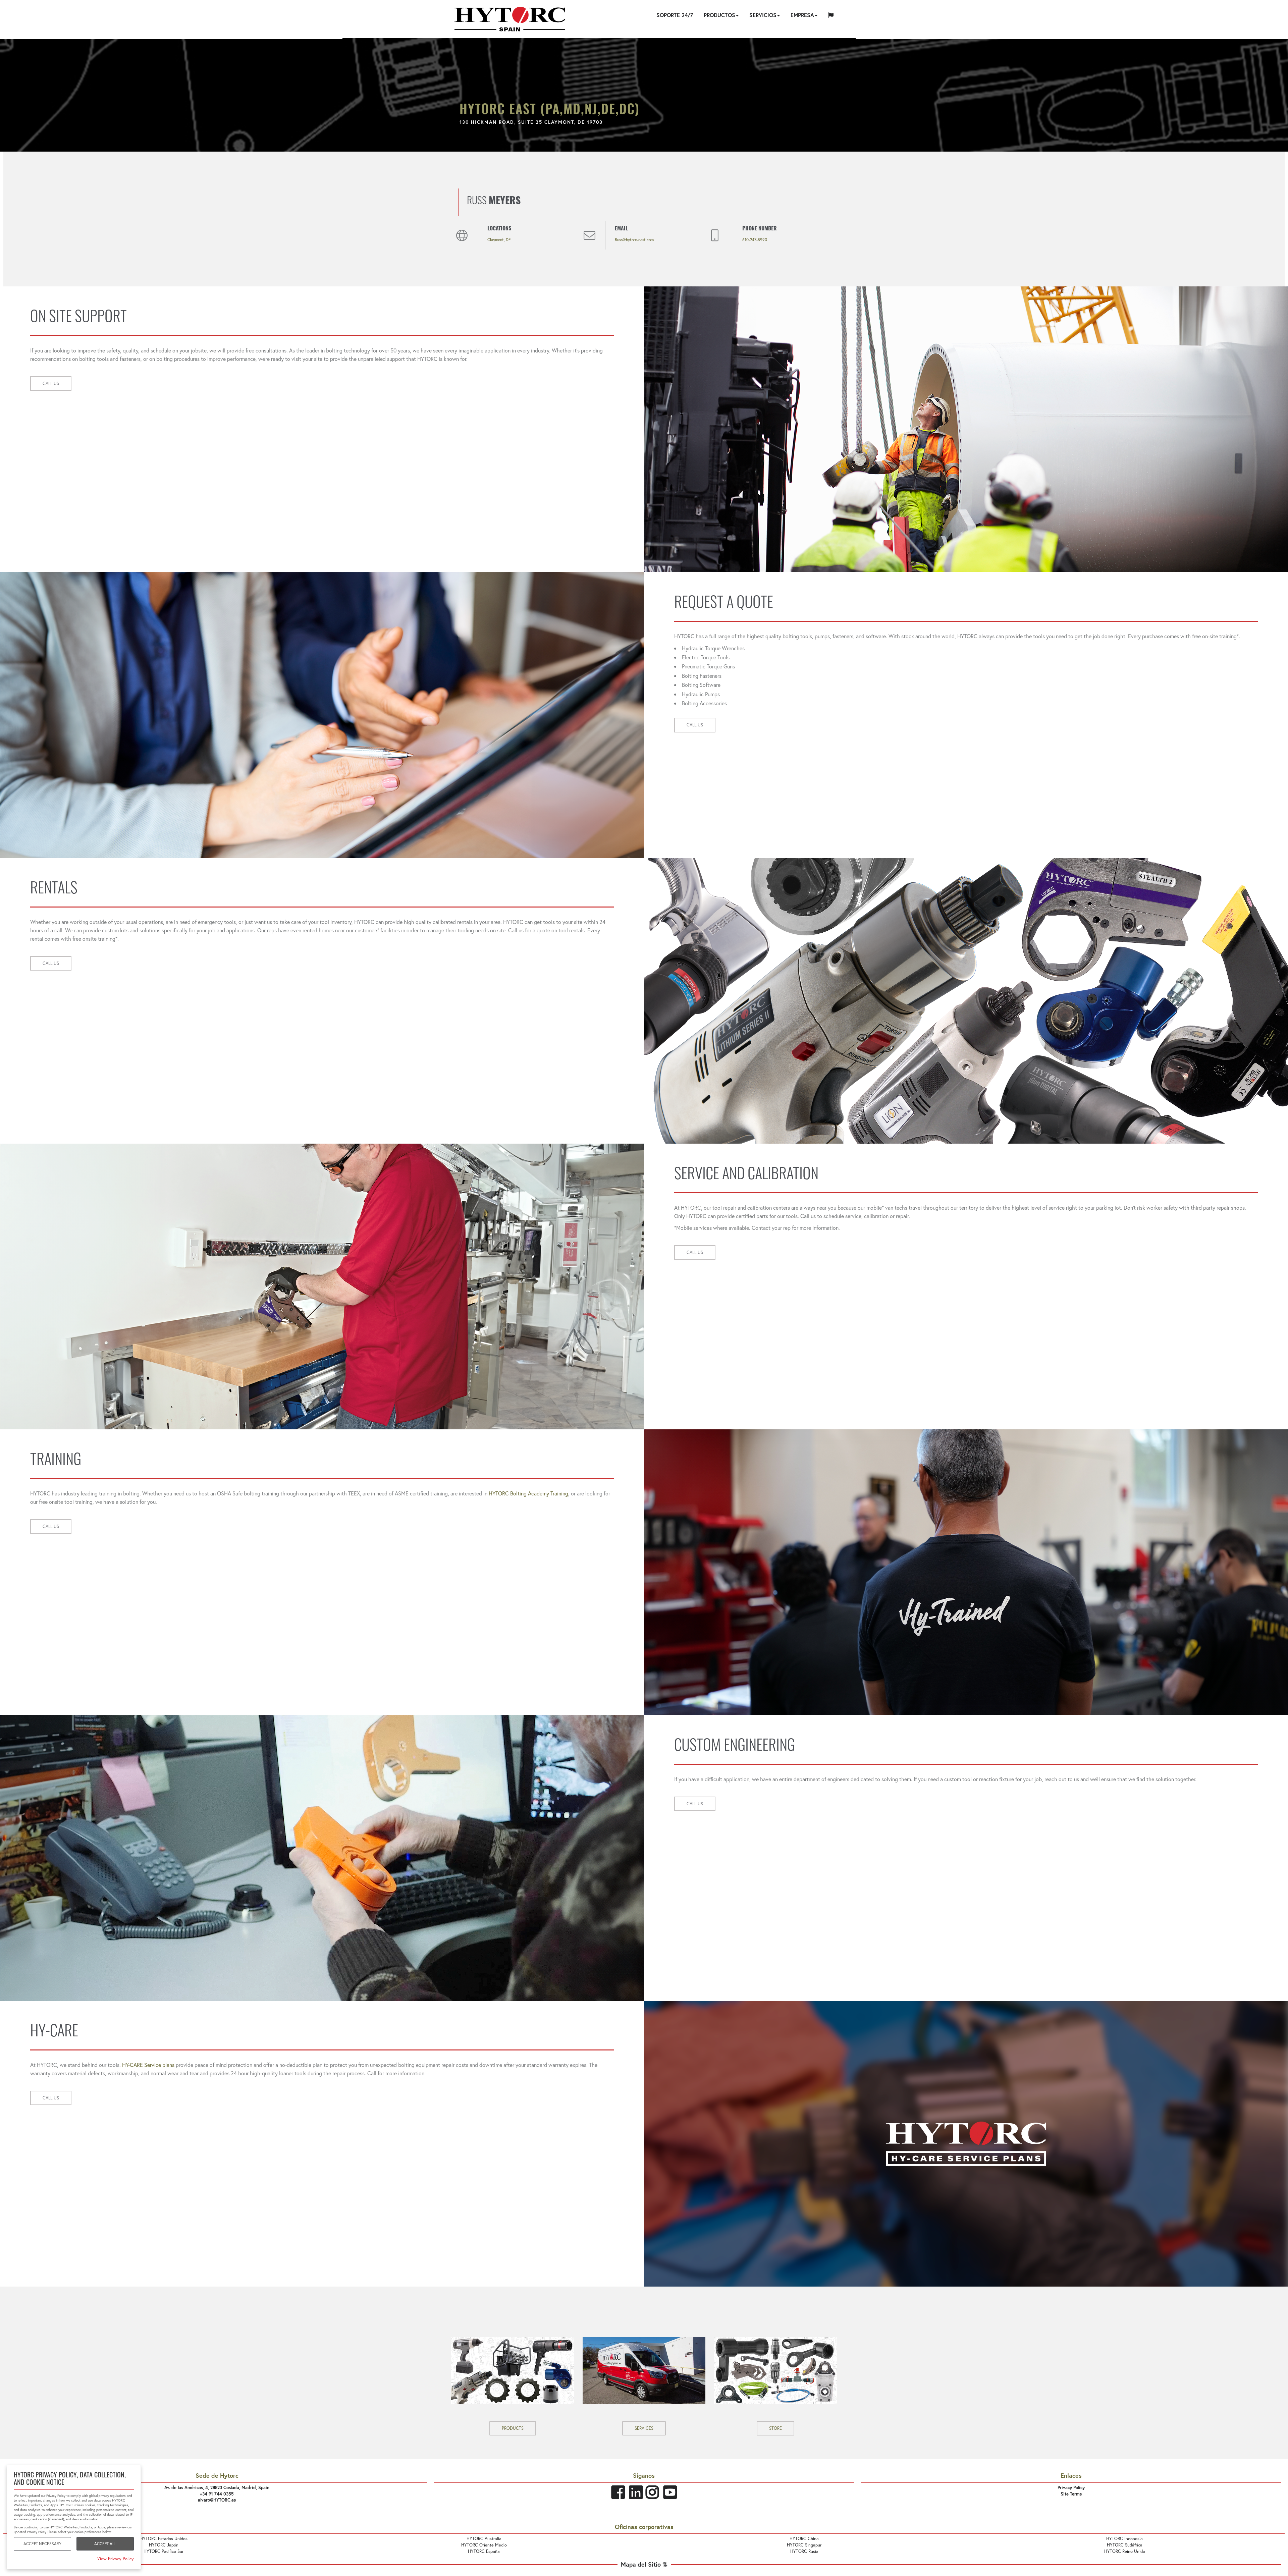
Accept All (105, 2544)
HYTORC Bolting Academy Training (528, 1493)
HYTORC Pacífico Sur (164, 2551)
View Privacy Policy (116, 2559)
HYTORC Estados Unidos (164, 2539)
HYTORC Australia (484, 2539)
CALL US (51, 383)
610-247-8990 (755, 240)
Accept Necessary (42, 2544)
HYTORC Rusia (804, 2551)
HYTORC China (804, 2539)
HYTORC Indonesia (1124, 2539)
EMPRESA (802, 15)
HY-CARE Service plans (148, 2065)
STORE (775, 2428)
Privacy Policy (1071, 2488)
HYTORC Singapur (804, 2545)
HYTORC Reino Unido (1125, 2551)
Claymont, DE (499, 240)
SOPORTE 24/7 (675, 15)
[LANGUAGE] (831, 16)
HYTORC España (484, 2551)
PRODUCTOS (719, 15)
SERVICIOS (763, 15)
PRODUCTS (513, 2428)
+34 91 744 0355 (217, 2494)
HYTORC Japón (164, 2545)
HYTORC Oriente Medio (484, 2545)
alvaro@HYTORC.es (217, 2500)
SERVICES (644, 2428)
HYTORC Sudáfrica (1125, 2545)
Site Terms (1071, 2494)
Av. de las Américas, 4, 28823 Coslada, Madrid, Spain (217, 2488)
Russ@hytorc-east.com (634, 240)
